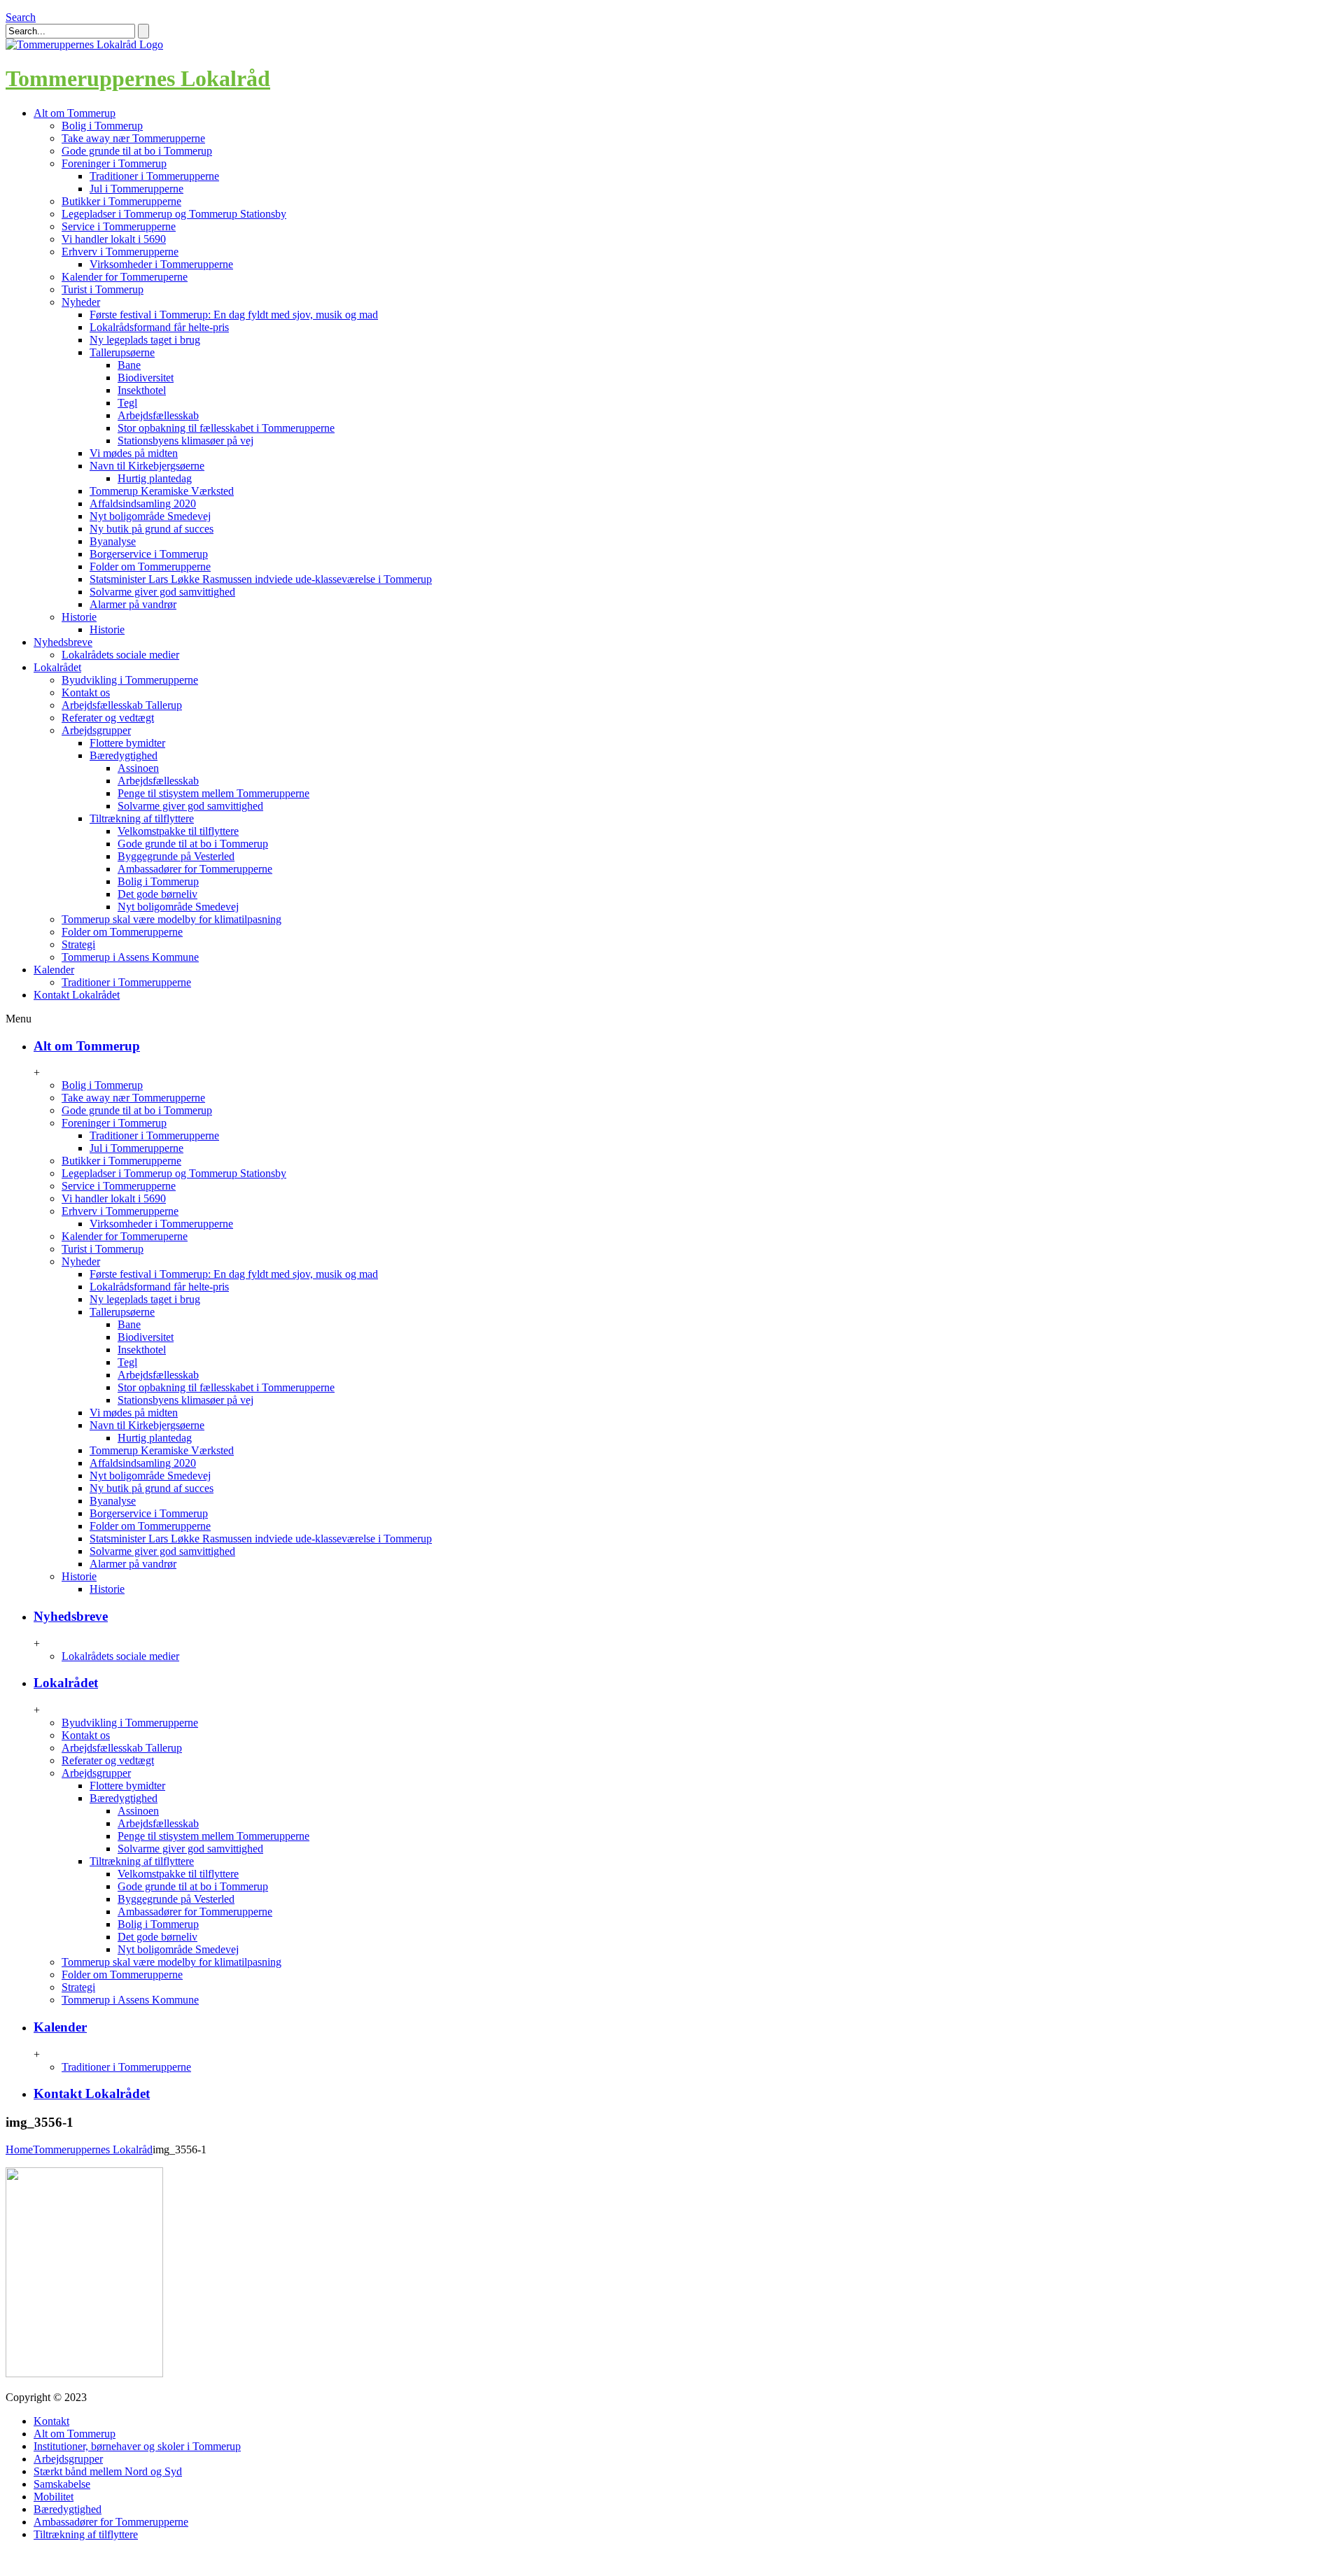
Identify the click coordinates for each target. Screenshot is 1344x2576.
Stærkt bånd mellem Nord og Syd (108, 2471)
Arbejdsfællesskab (158, 415)
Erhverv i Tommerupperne (120, 252)
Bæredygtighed (124, 755)
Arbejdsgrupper (96, 730)
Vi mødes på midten (134, 453)
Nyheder (81, 302)
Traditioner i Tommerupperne (154, 176)
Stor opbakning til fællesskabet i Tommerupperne (226, 428)
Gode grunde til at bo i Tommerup (137, 151)
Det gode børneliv (157, 894)
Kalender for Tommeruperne (125, 277)
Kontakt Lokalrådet (92, 2093)
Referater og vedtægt (108, 718)
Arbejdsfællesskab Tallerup (122, 705)
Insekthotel (142, 390)
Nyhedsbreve (71, 1616)
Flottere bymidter (127, 743)
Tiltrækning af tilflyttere (142, 818)
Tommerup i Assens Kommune (130, 957)
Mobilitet (54, 2497)
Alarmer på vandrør (133, 604)
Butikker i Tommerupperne (121, 201)
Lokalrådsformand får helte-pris (159, 327)
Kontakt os (86, 692)
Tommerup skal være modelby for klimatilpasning (171, 919)
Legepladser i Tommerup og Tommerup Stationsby (174, 214)
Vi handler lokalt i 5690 (114, 239)
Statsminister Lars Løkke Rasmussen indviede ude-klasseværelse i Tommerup (261, 579)
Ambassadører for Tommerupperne (195, 869)
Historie (79, 617)
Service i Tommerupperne (119, 226)
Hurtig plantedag (155, 478)
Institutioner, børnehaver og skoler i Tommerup (137, 2446)
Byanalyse (113, 541)
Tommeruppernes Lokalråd (138, 78)
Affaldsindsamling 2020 (143, 504)
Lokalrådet (66, 1683)
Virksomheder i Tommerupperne (161, 264)
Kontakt (51, 2421)
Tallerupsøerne (122, 352)
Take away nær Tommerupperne (133, 138)
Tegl (127, 403)
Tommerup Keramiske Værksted (162, 491)
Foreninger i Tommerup (114, 163)
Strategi (78, 944)
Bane (129, 365)
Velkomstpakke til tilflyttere (178, 831)
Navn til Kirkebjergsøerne (147, 466)
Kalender (60, 2027)
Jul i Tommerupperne (136, 189)
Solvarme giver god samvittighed (162, 592)
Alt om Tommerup (87, 1046)
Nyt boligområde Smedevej (150, 516)
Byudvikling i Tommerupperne (130, 680)
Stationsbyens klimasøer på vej (185, 441)
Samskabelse (62, 2484)
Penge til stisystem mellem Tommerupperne (213, 793)
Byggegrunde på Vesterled (176, 856)
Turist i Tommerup (103, 289)
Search (21, 17)
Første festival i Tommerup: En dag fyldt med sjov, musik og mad (234, 315)
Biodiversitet (146, 378)
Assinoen (138, 768)
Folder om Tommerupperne (150, 566)
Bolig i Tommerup (102, 126)
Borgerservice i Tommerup (149, 554)
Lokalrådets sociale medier (120, 655)
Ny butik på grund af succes (152, 529)
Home (19, 2149)
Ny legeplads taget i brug (145, 340)
